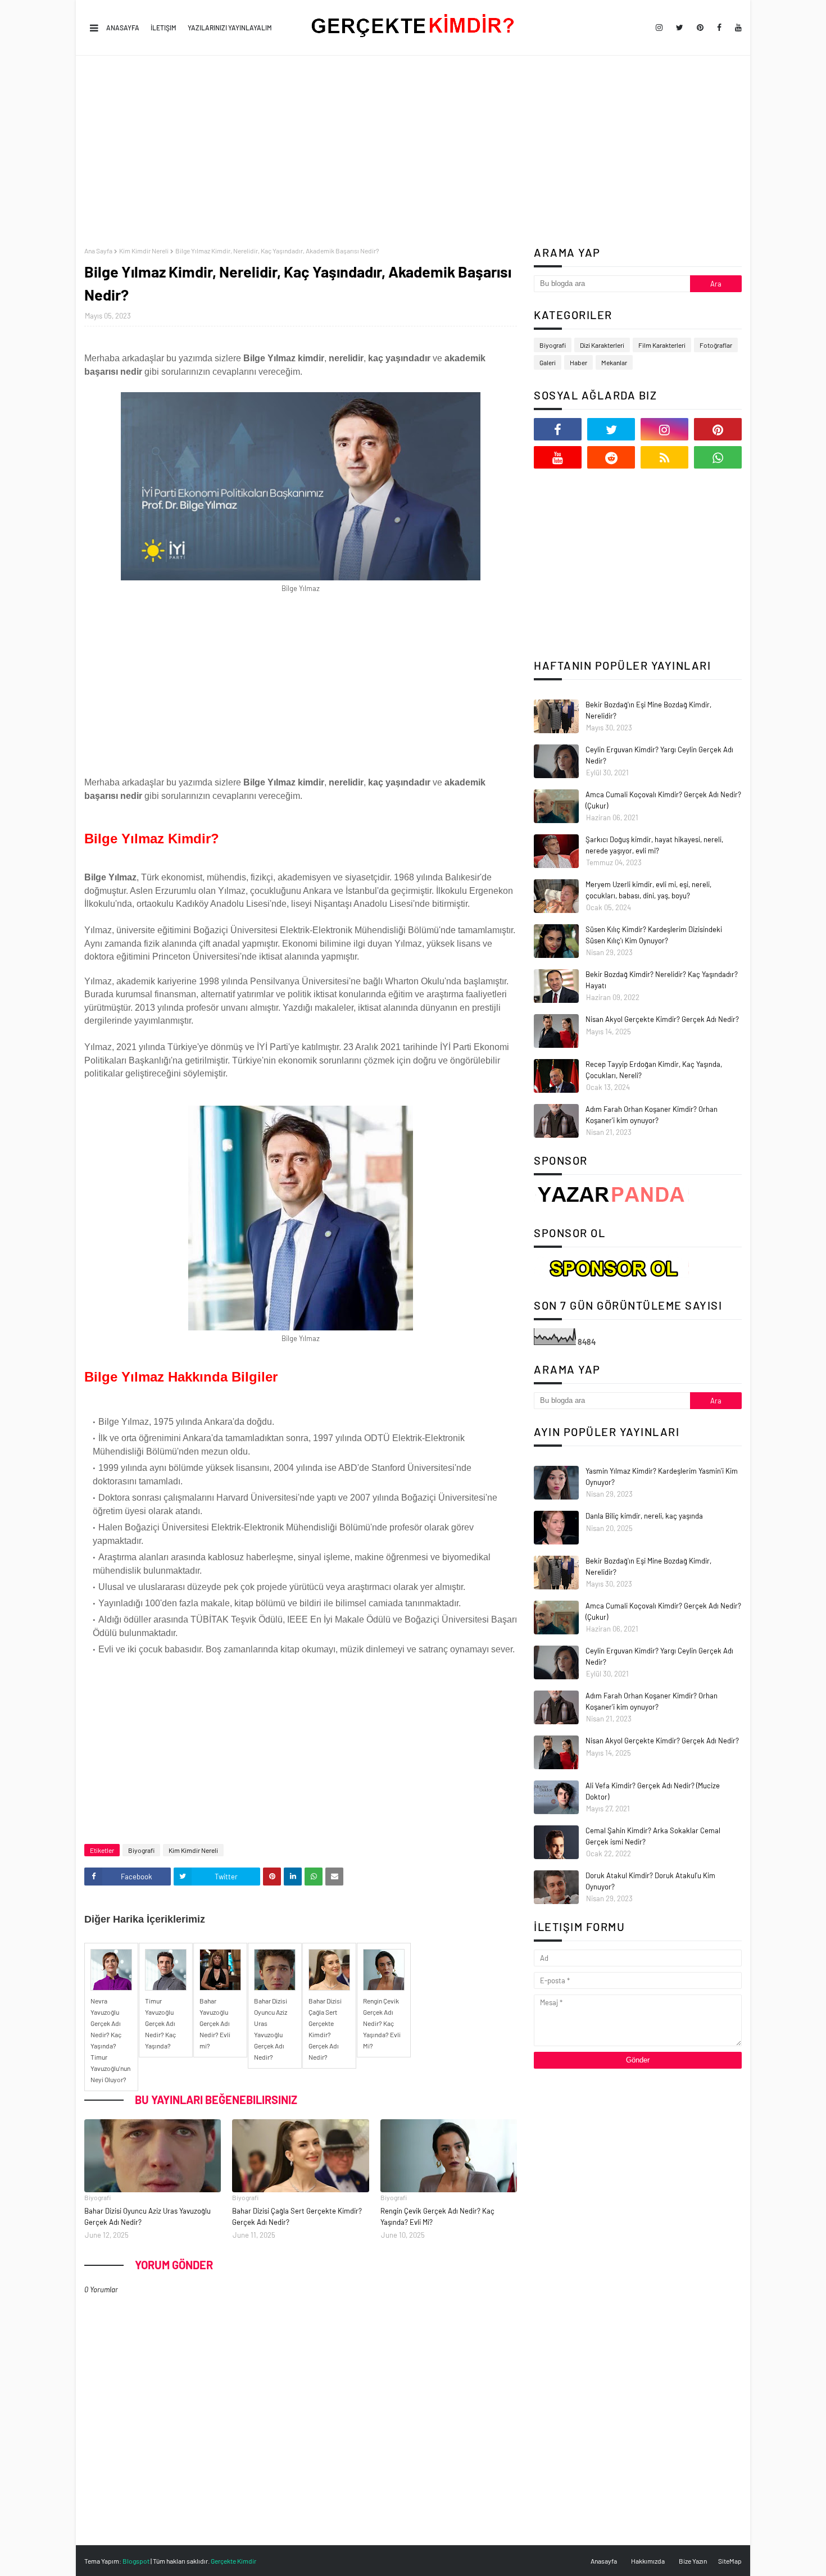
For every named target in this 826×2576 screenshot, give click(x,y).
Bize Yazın (693, 2561)
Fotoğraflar (716, 345)
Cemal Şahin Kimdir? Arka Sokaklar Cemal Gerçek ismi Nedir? (653, 1836)
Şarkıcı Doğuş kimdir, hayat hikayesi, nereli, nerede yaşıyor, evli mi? (654, 845)
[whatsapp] (718, 457)
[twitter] (680, 28)
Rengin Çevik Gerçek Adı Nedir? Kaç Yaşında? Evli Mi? (437, 2216)
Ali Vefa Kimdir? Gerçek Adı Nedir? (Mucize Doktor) (653, 1791)
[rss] (664, 457)
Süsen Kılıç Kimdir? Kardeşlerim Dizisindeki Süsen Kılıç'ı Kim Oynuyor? (654, 935)
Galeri (548, 362)
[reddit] (611, 457)
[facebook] (719, 28)
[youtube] (736, 28)
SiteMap (730, 2561)
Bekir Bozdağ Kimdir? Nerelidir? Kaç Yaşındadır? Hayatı (662, 980)
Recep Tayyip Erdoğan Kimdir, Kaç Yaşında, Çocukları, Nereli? (654, 1070)
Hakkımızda (648, 2561)
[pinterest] (700, 28)
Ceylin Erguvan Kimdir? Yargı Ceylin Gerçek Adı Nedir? (659, 755)
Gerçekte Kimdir (233, 2561)
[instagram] (659, 28)
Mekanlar (614, 362)
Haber (578, 362)
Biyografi (141, 1850)
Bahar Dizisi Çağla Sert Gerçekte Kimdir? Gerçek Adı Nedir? (297, 2216)
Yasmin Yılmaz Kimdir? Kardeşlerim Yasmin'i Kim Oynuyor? (662, 1476)
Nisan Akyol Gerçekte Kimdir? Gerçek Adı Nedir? (662, 1019)
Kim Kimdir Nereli (144, 251)
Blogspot (136, 2561)
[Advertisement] (413, 151)
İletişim (164, 28)
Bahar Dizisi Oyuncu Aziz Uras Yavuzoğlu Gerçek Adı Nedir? (147, 2216)
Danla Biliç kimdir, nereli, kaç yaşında (644, 1516)
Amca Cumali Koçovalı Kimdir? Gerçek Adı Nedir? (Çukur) (663, 800)
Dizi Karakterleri (602, 345)
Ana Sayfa (98, 251)
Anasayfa (123, 28)
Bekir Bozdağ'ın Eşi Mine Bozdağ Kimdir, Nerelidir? (648, 710)
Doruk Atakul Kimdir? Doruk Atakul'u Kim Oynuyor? (650, 1881)
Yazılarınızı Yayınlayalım (230, 28)
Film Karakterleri (662, 345)
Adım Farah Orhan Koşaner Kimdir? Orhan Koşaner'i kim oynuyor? (652, 1115)
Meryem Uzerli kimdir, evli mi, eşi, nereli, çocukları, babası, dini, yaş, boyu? (648, 890)
